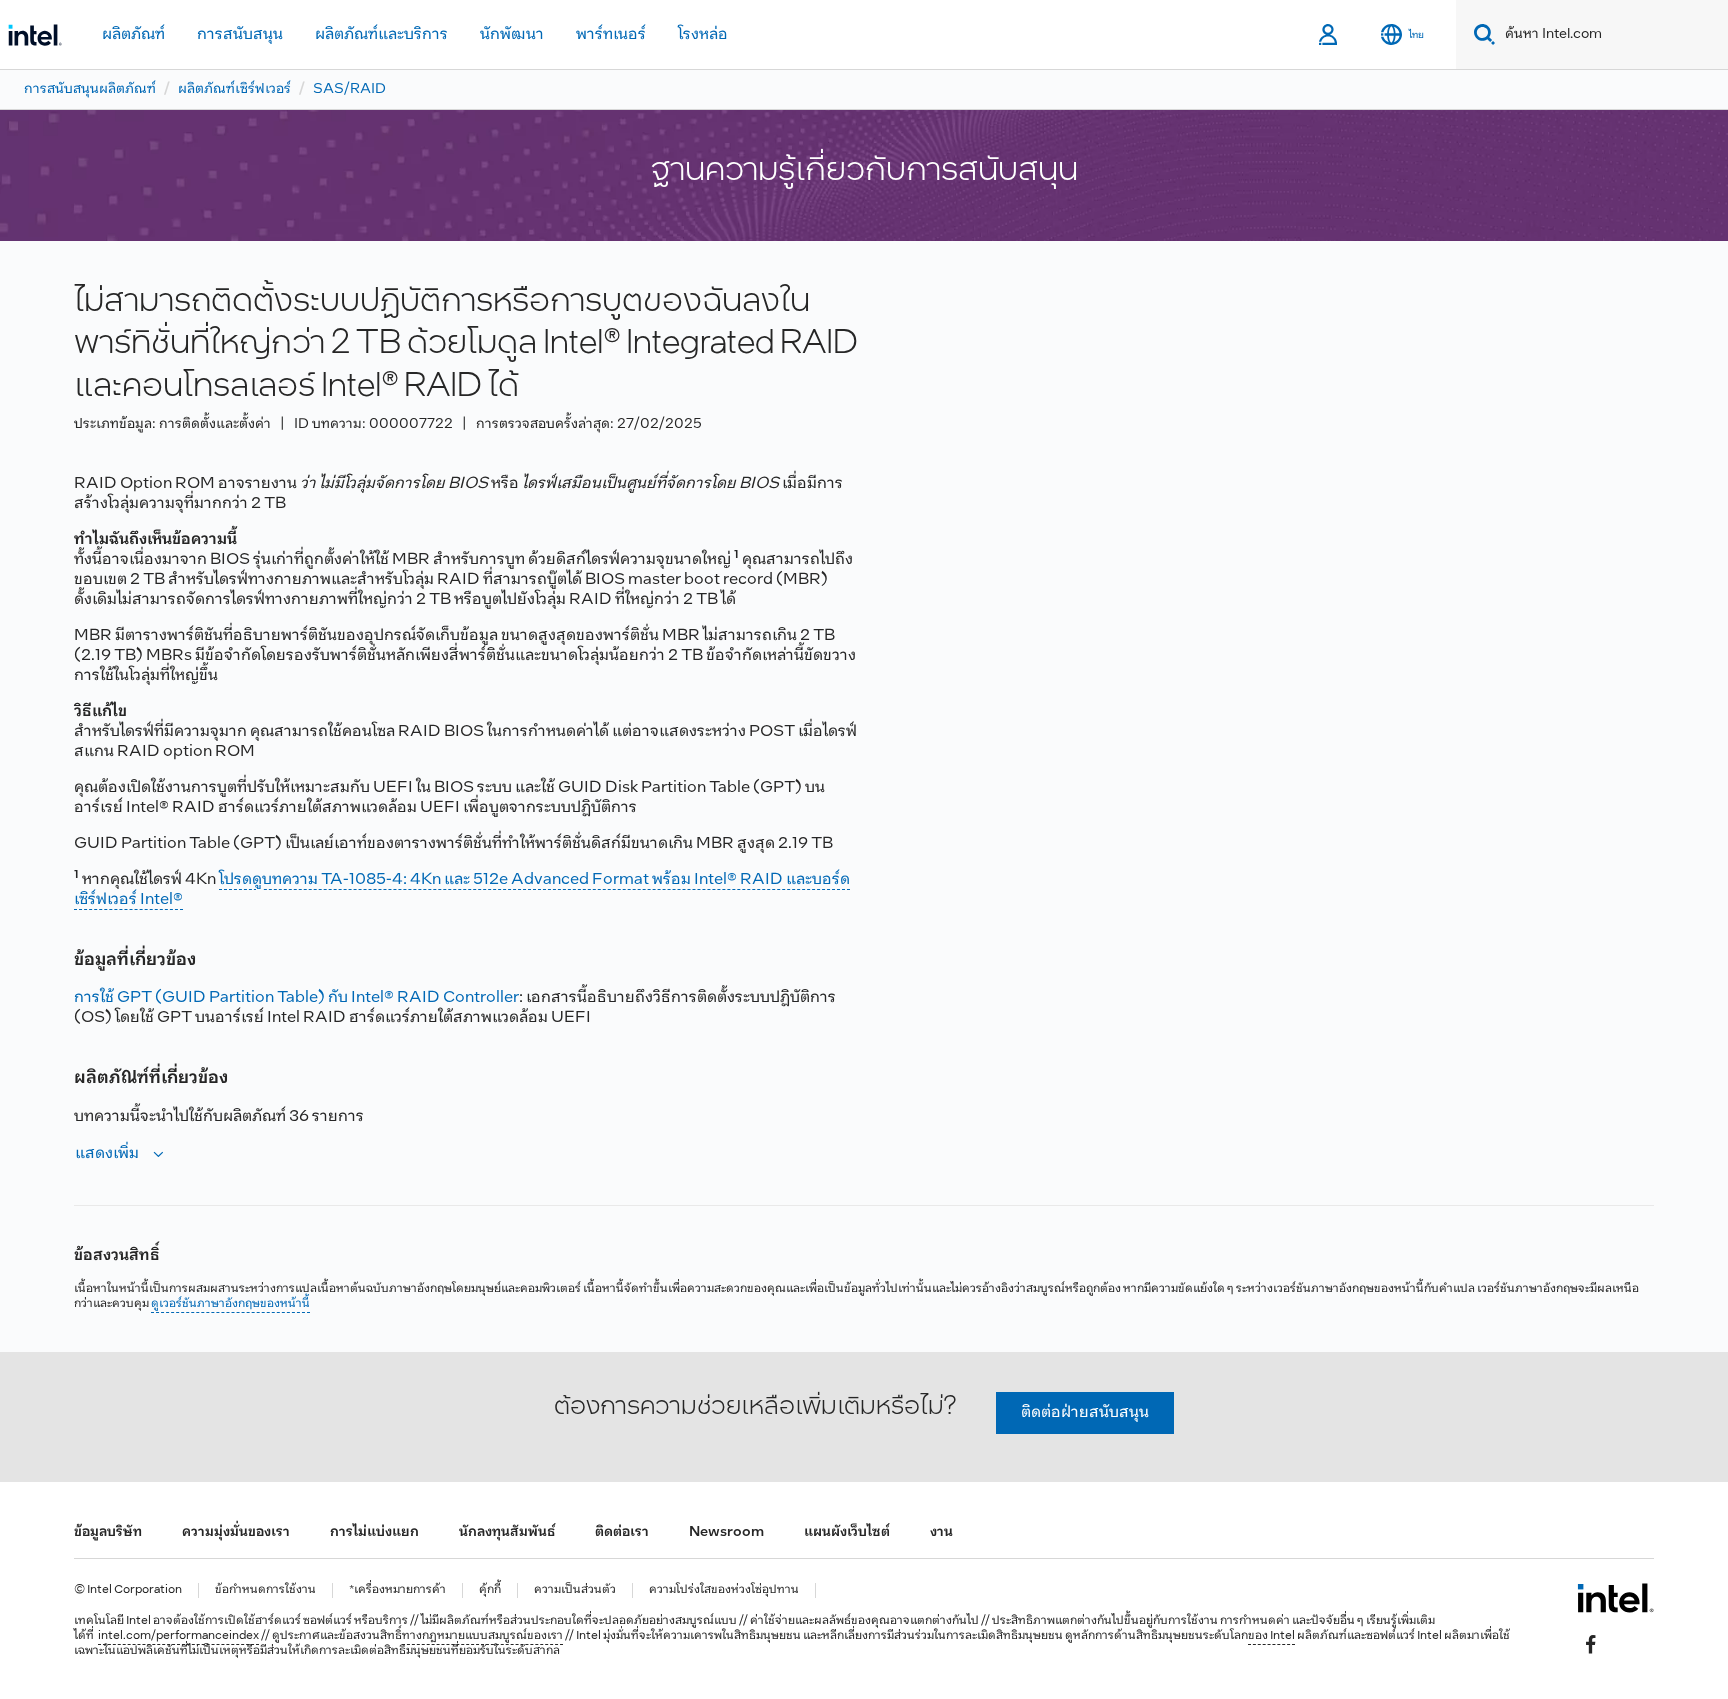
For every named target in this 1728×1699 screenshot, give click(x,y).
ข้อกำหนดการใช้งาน (265, 1590)
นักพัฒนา (512, 34)
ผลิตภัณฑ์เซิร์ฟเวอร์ (234, 89)
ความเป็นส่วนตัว (575, 1590)
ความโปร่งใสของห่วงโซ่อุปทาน (724, 1590)
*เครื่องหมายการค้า (397, 1590)
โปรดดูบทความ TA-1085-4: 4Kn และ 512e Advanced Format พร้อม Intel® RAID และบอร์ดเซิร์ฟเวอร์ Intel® (462, 889)
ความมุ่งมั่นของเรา (236, 1532)
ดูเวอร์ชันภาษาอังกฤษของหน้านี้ (230, 1304)
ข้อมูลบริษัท (108, 1532)
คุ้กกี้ (490, 1590)
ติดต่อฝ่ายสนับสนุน (1085, 1412)
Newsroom (726, 1532)
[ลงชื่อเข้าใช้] (1329, 35)
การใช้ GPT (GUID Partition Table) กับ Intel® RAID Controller (296, 997)
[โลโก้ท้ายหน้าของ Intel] (1615, 1598)
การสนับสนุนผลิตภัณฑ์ (90, 89)
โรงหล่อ (703, 34)
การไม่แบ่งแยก (374, 1532)
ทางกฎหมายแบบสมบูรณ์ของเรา (482, 1636)
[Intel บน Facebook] (1591, 1645)
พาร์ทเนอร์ (611, 34)
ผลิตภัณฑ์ (133, 34)
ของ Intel (1271, 1636)
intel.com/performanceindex (178, 1636)
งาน (941, 1532)
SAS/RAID (349, 89)
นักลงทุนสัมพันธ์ (507, 1532)
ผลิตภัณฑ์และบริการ (381, 34)
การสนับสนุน (240, 34)
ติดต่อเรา (622, 1532)
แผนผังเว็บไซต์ (847, 1532)
